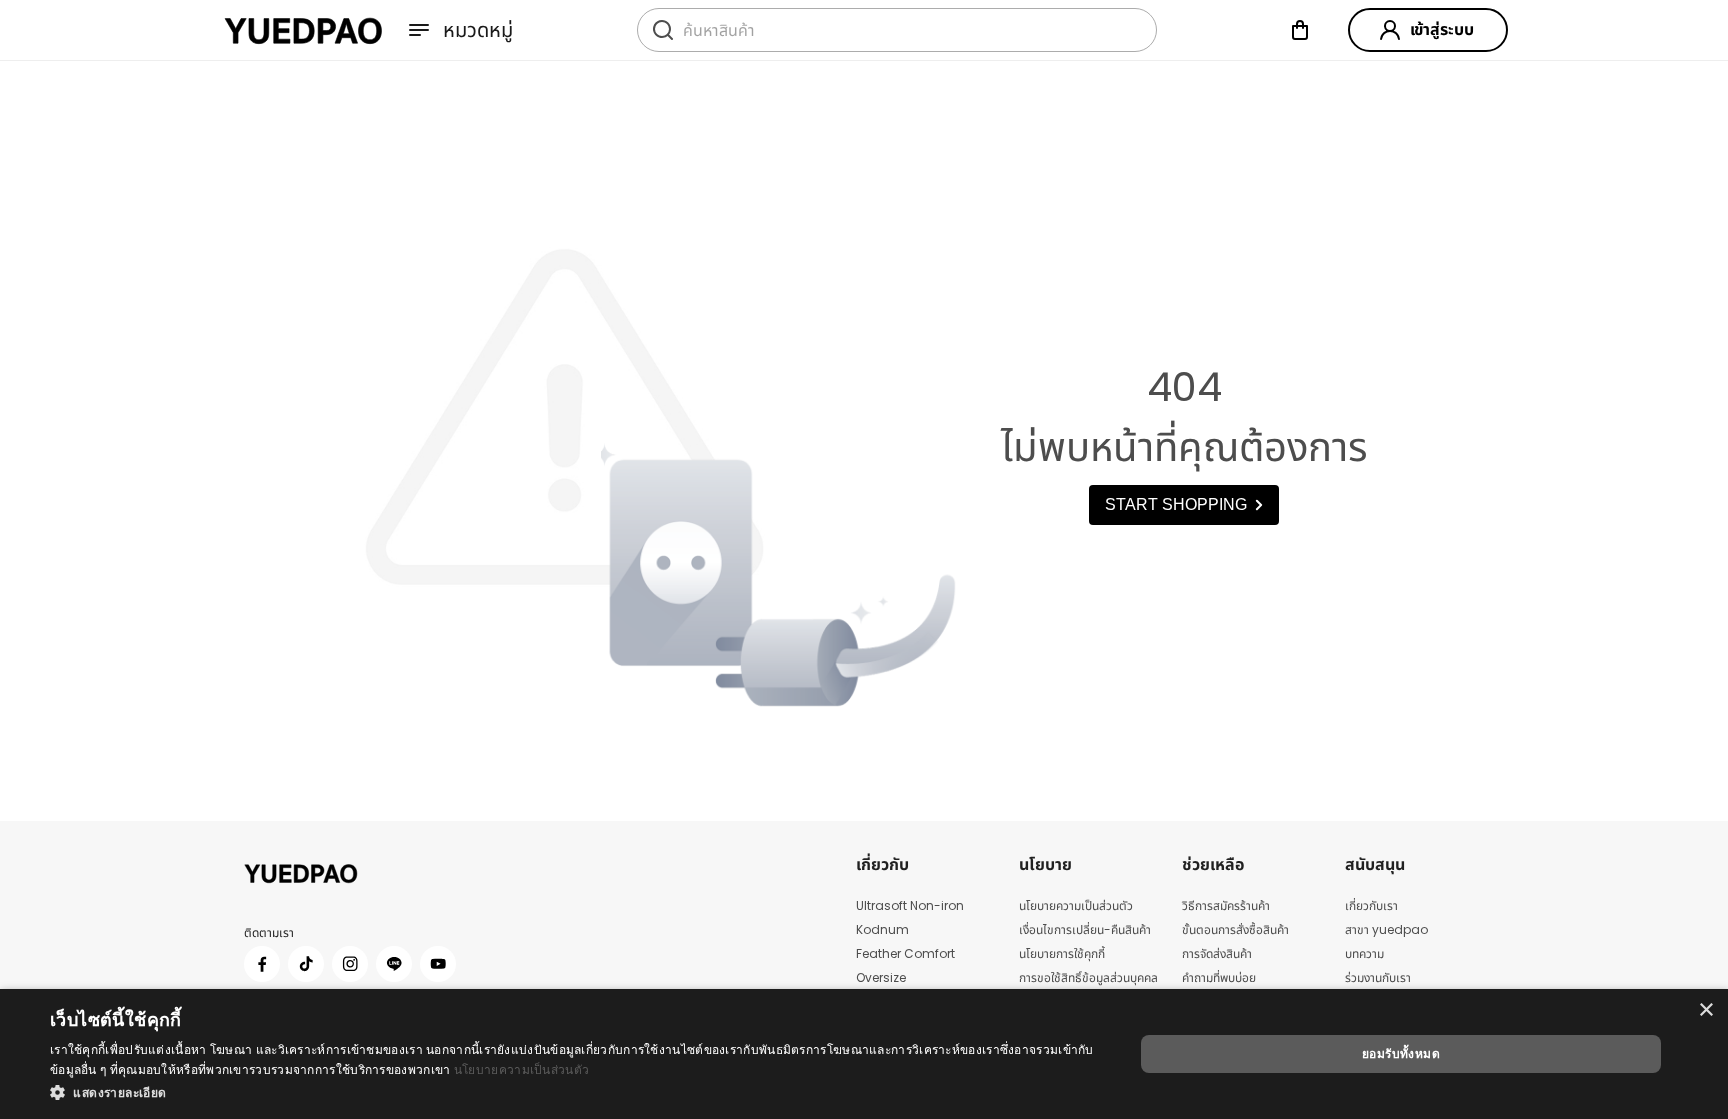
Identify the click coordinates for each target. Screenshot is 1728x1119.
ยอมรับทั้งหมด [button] (1401, 1053)
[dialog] (864, 1054)
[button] (576, 1092)
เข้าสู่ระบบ (1442, 29)
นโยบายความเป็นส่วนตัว (521, 1069)
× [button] (1705, 1010)
